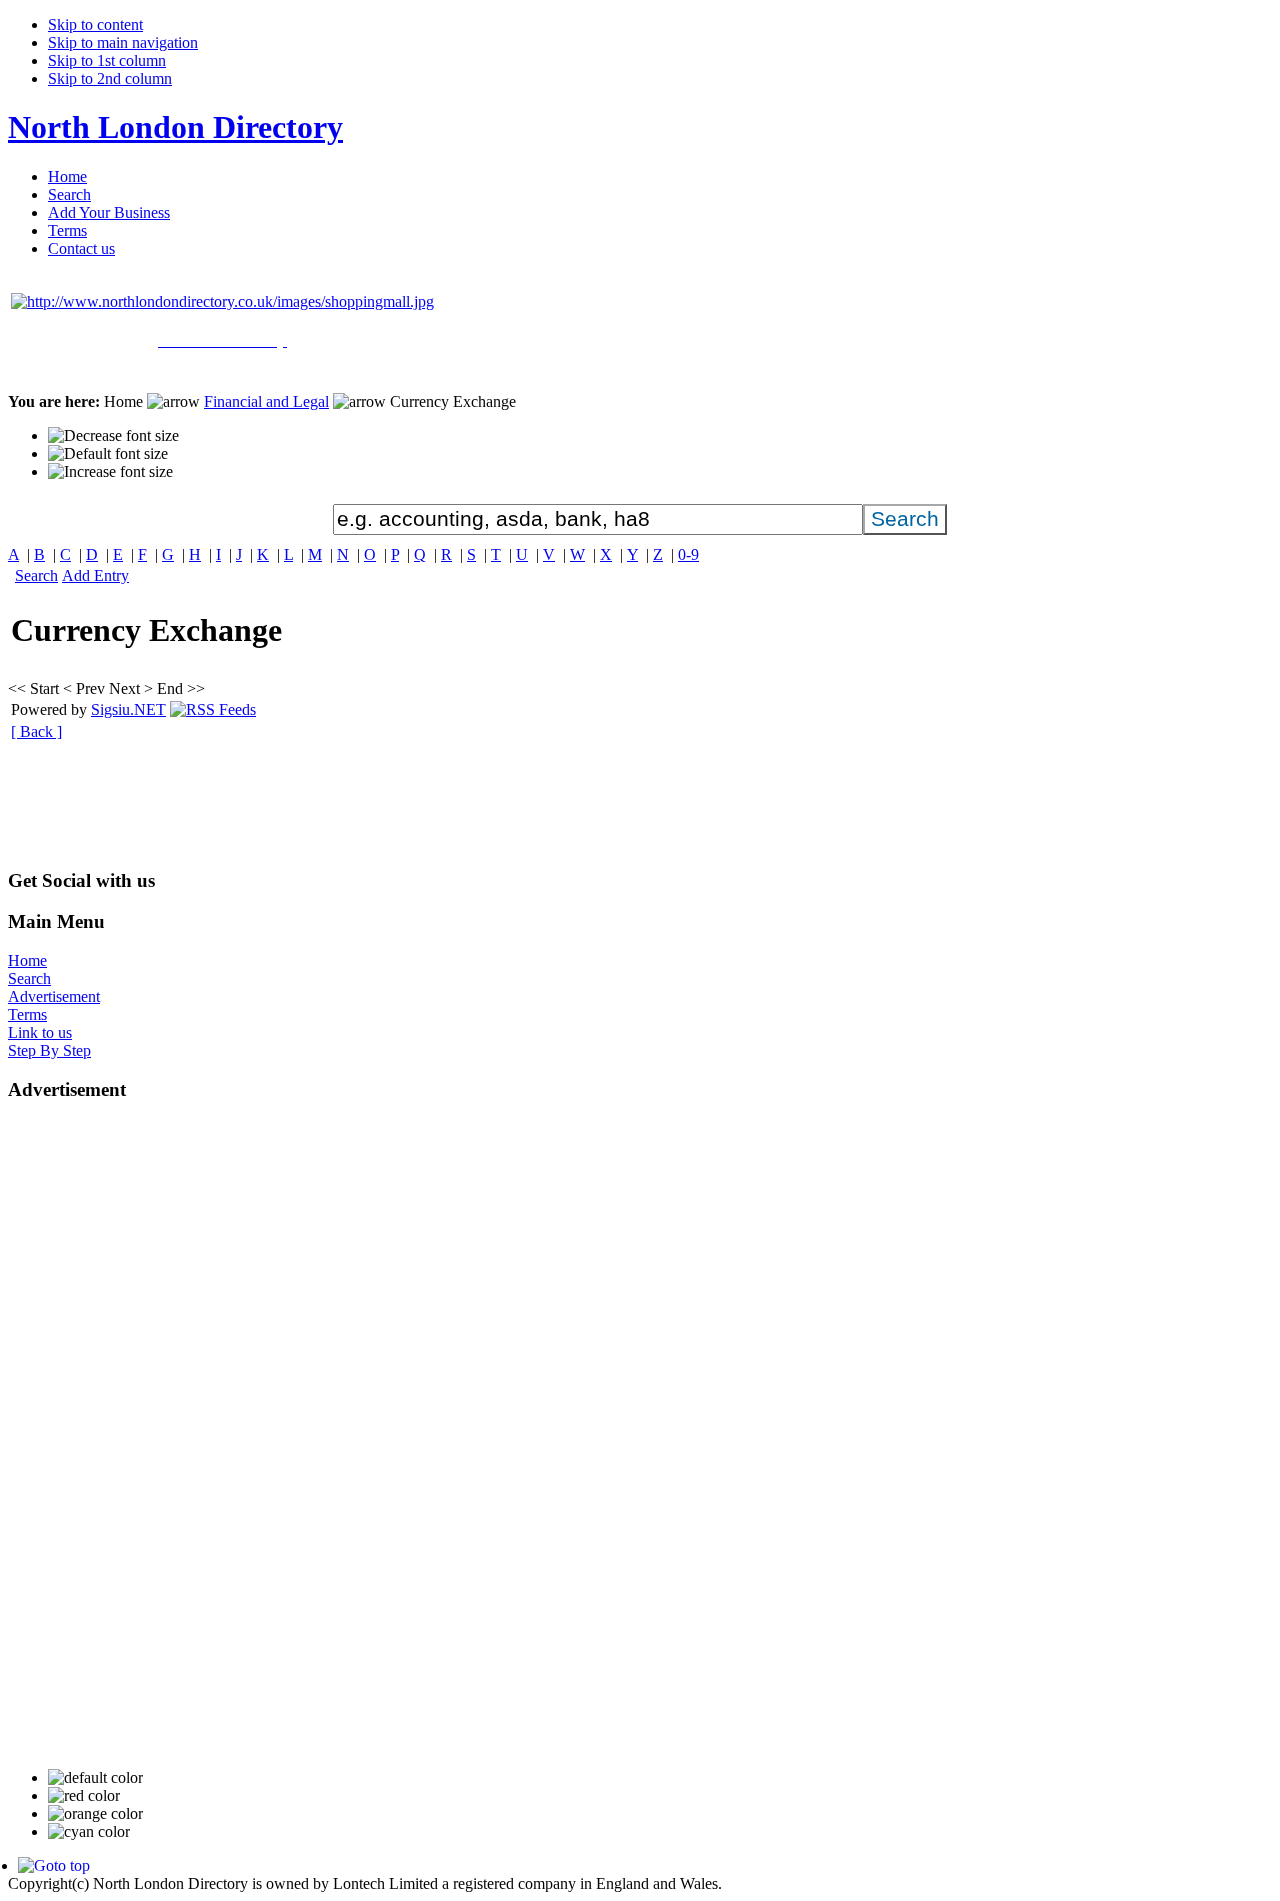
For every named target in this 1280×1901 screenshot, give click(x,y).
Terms (27, 1014)
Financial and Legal (266, 401)
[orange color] (95, 1814)
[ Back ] (36, 731)
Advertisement (54, 996)
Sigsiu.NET (128, 709)
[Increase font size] (110, 472)
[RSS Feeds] (213, 709)
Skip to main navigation (123, 42)
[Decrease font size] (113, 436)
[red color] (84, 1796)
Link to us (40, 1032)
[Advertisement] (372, 807)
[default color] (95, 1778)
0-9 (688, 554)
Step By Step (49, 1050)
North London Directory (175, 127)
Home (27, 960)
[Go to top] (54, 1865)
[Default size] (108, 454)
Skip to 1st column (107, 60)
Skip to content (95, 24)
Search (36, 575)
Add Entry (95, 575)
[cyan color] (89, 1832)
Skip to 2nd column (110, 78)
